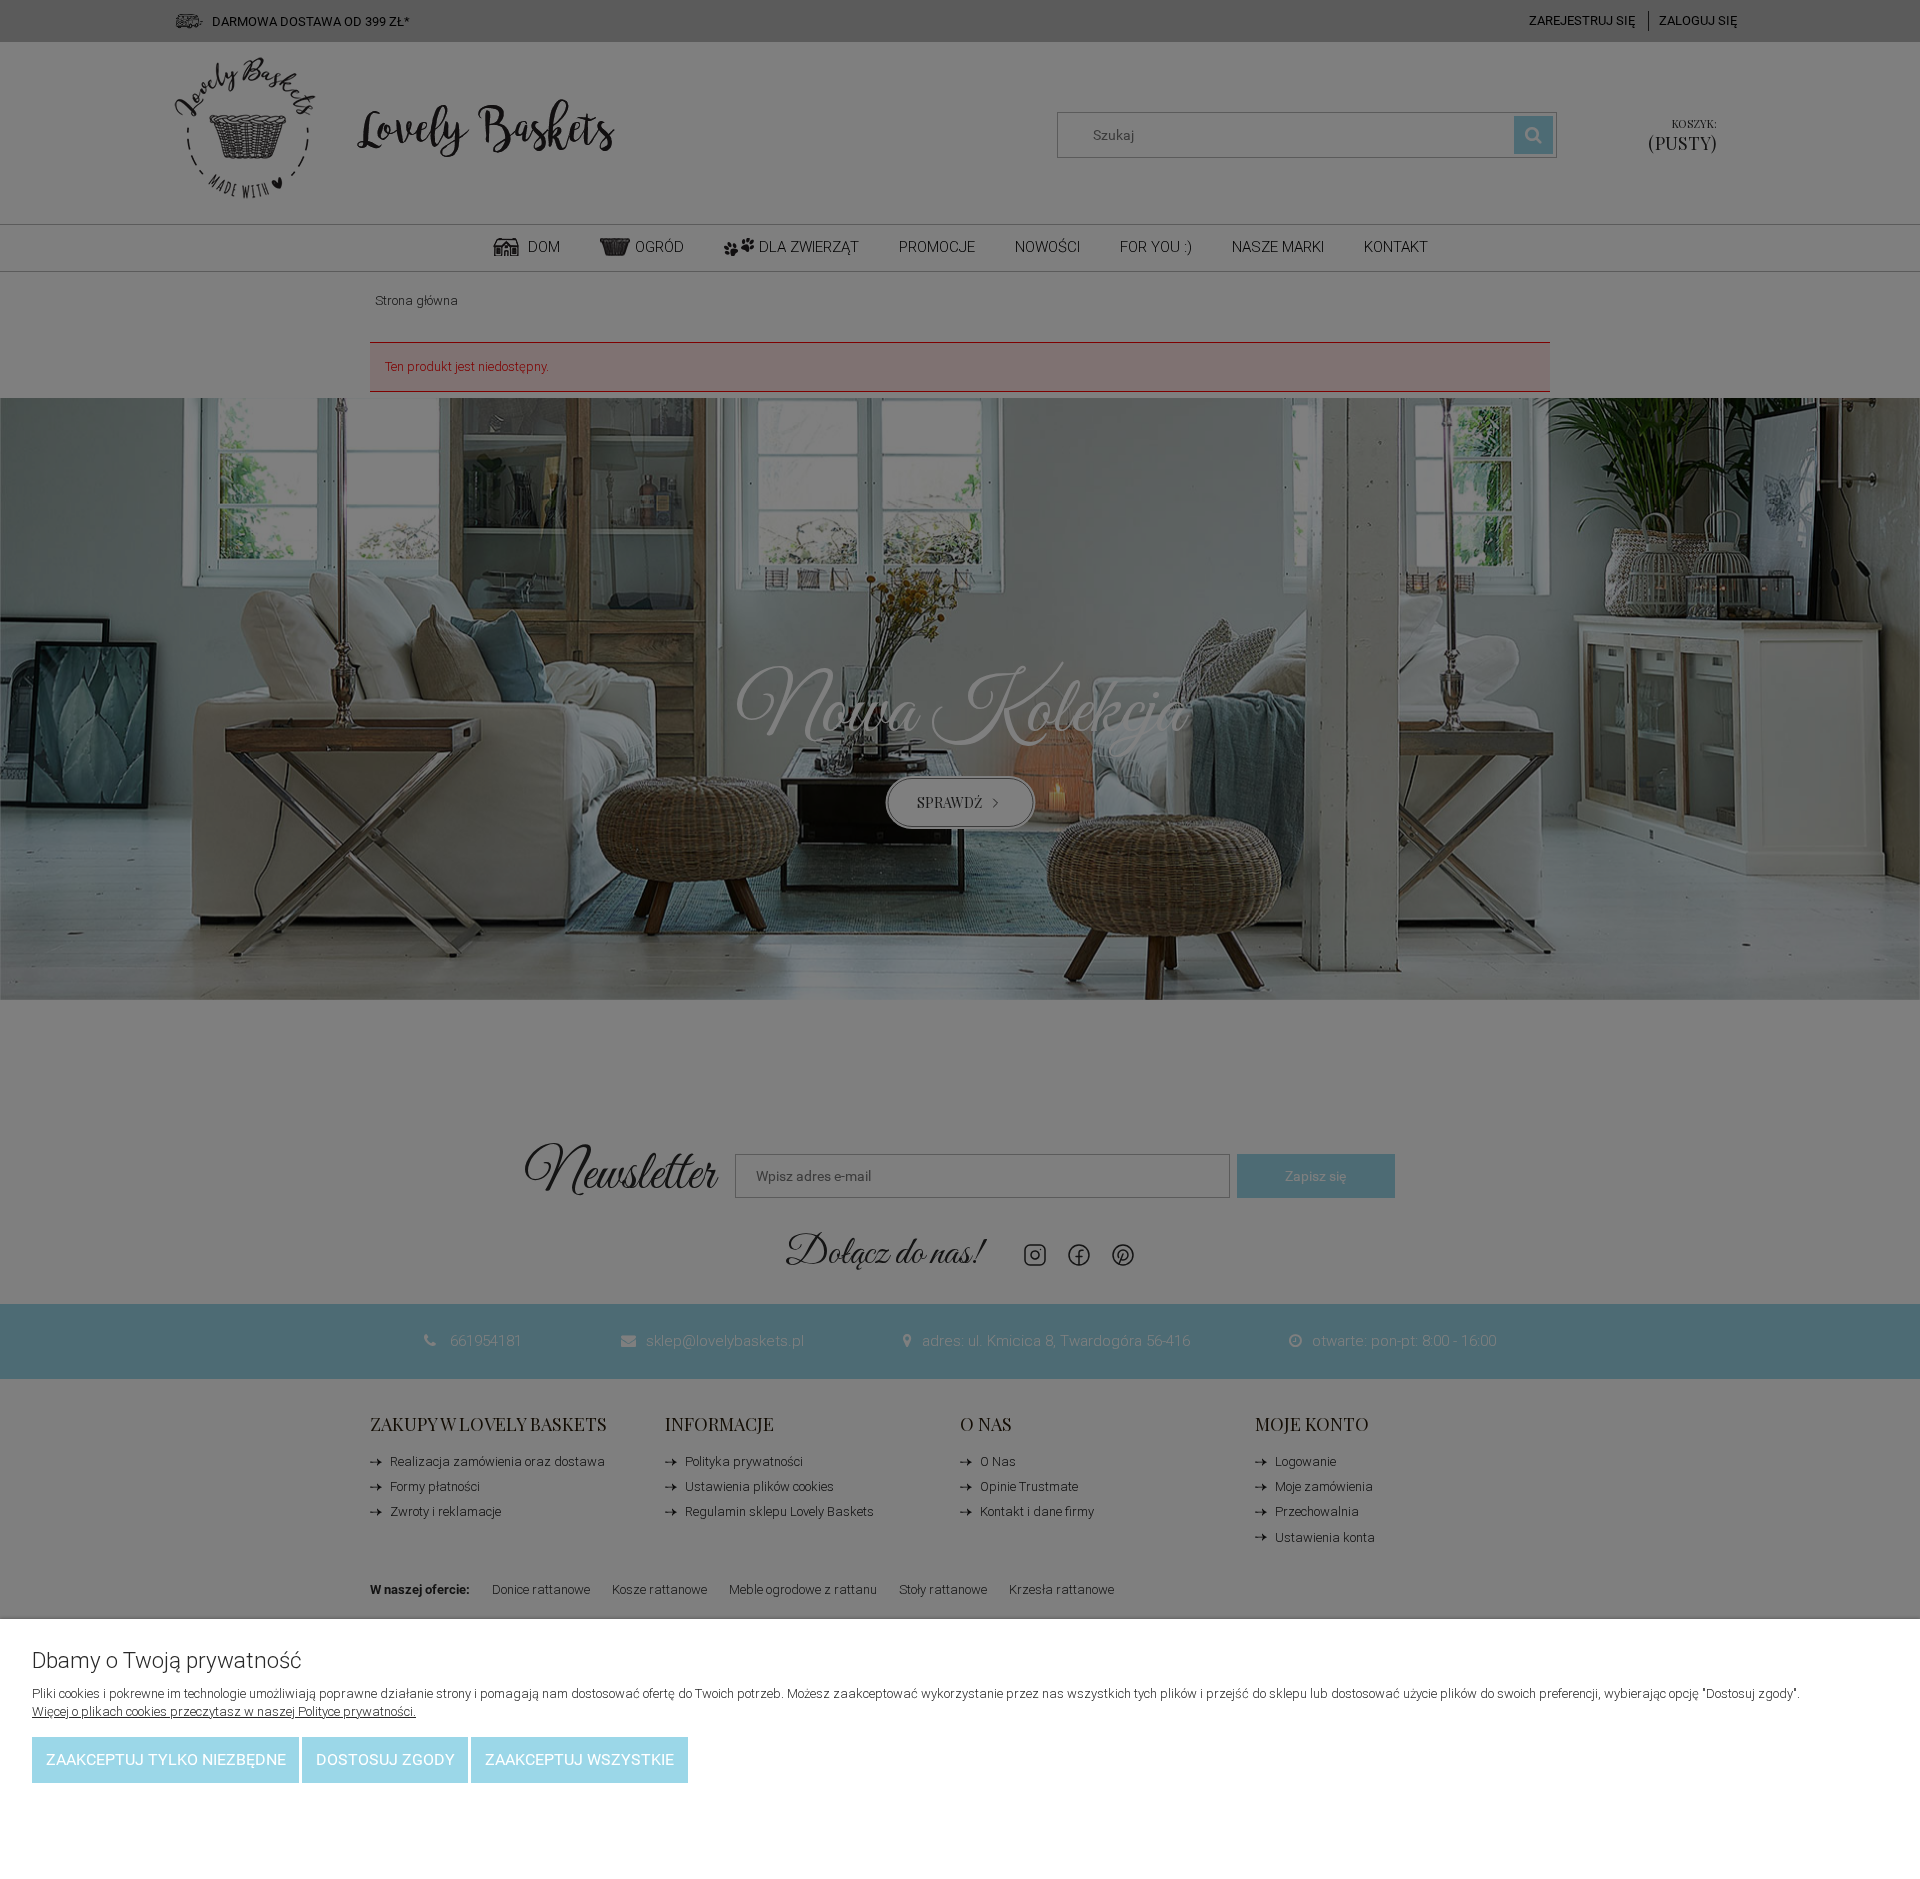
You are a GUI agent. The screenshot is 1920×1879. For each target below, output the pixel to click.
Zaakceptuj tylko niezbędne (166, 1759)
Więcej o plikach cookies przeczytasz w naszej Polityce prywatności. (224, 1711)
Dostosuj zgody (385, 1759)
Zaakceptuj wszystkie (579, 1759)
